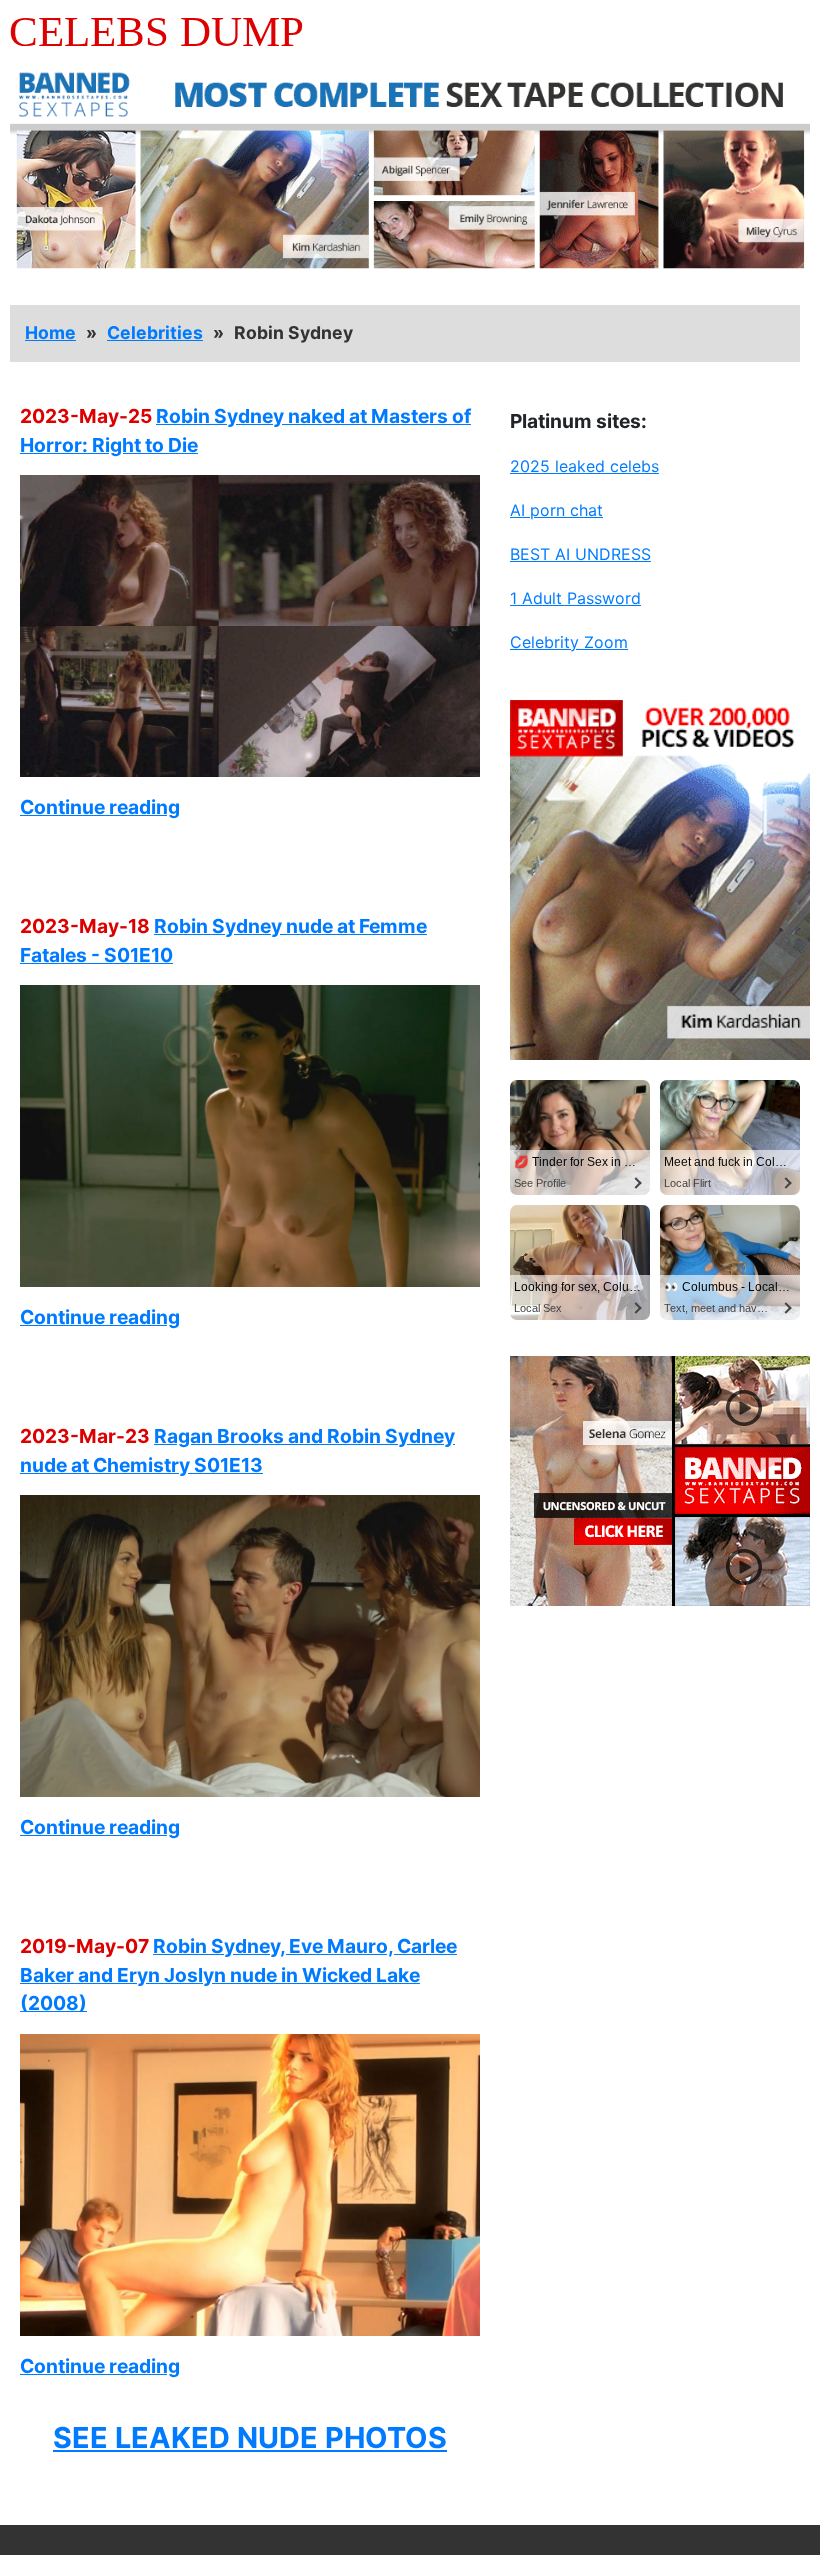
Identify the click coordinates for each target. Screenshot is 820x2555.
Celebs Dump (156, 31)
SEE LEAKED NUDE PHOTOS (250, 2437)
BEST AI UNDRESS (580, 554)
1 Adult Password (575, 598)
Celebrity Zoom (569, 642)
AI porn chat (556, 510)
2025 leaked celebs (584, 466)
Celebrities (155, 332)
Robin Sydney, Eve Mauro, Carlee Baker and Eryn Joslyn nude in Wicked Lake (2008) (238, 1975)
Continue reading (100, 807)
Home (50, 332)
